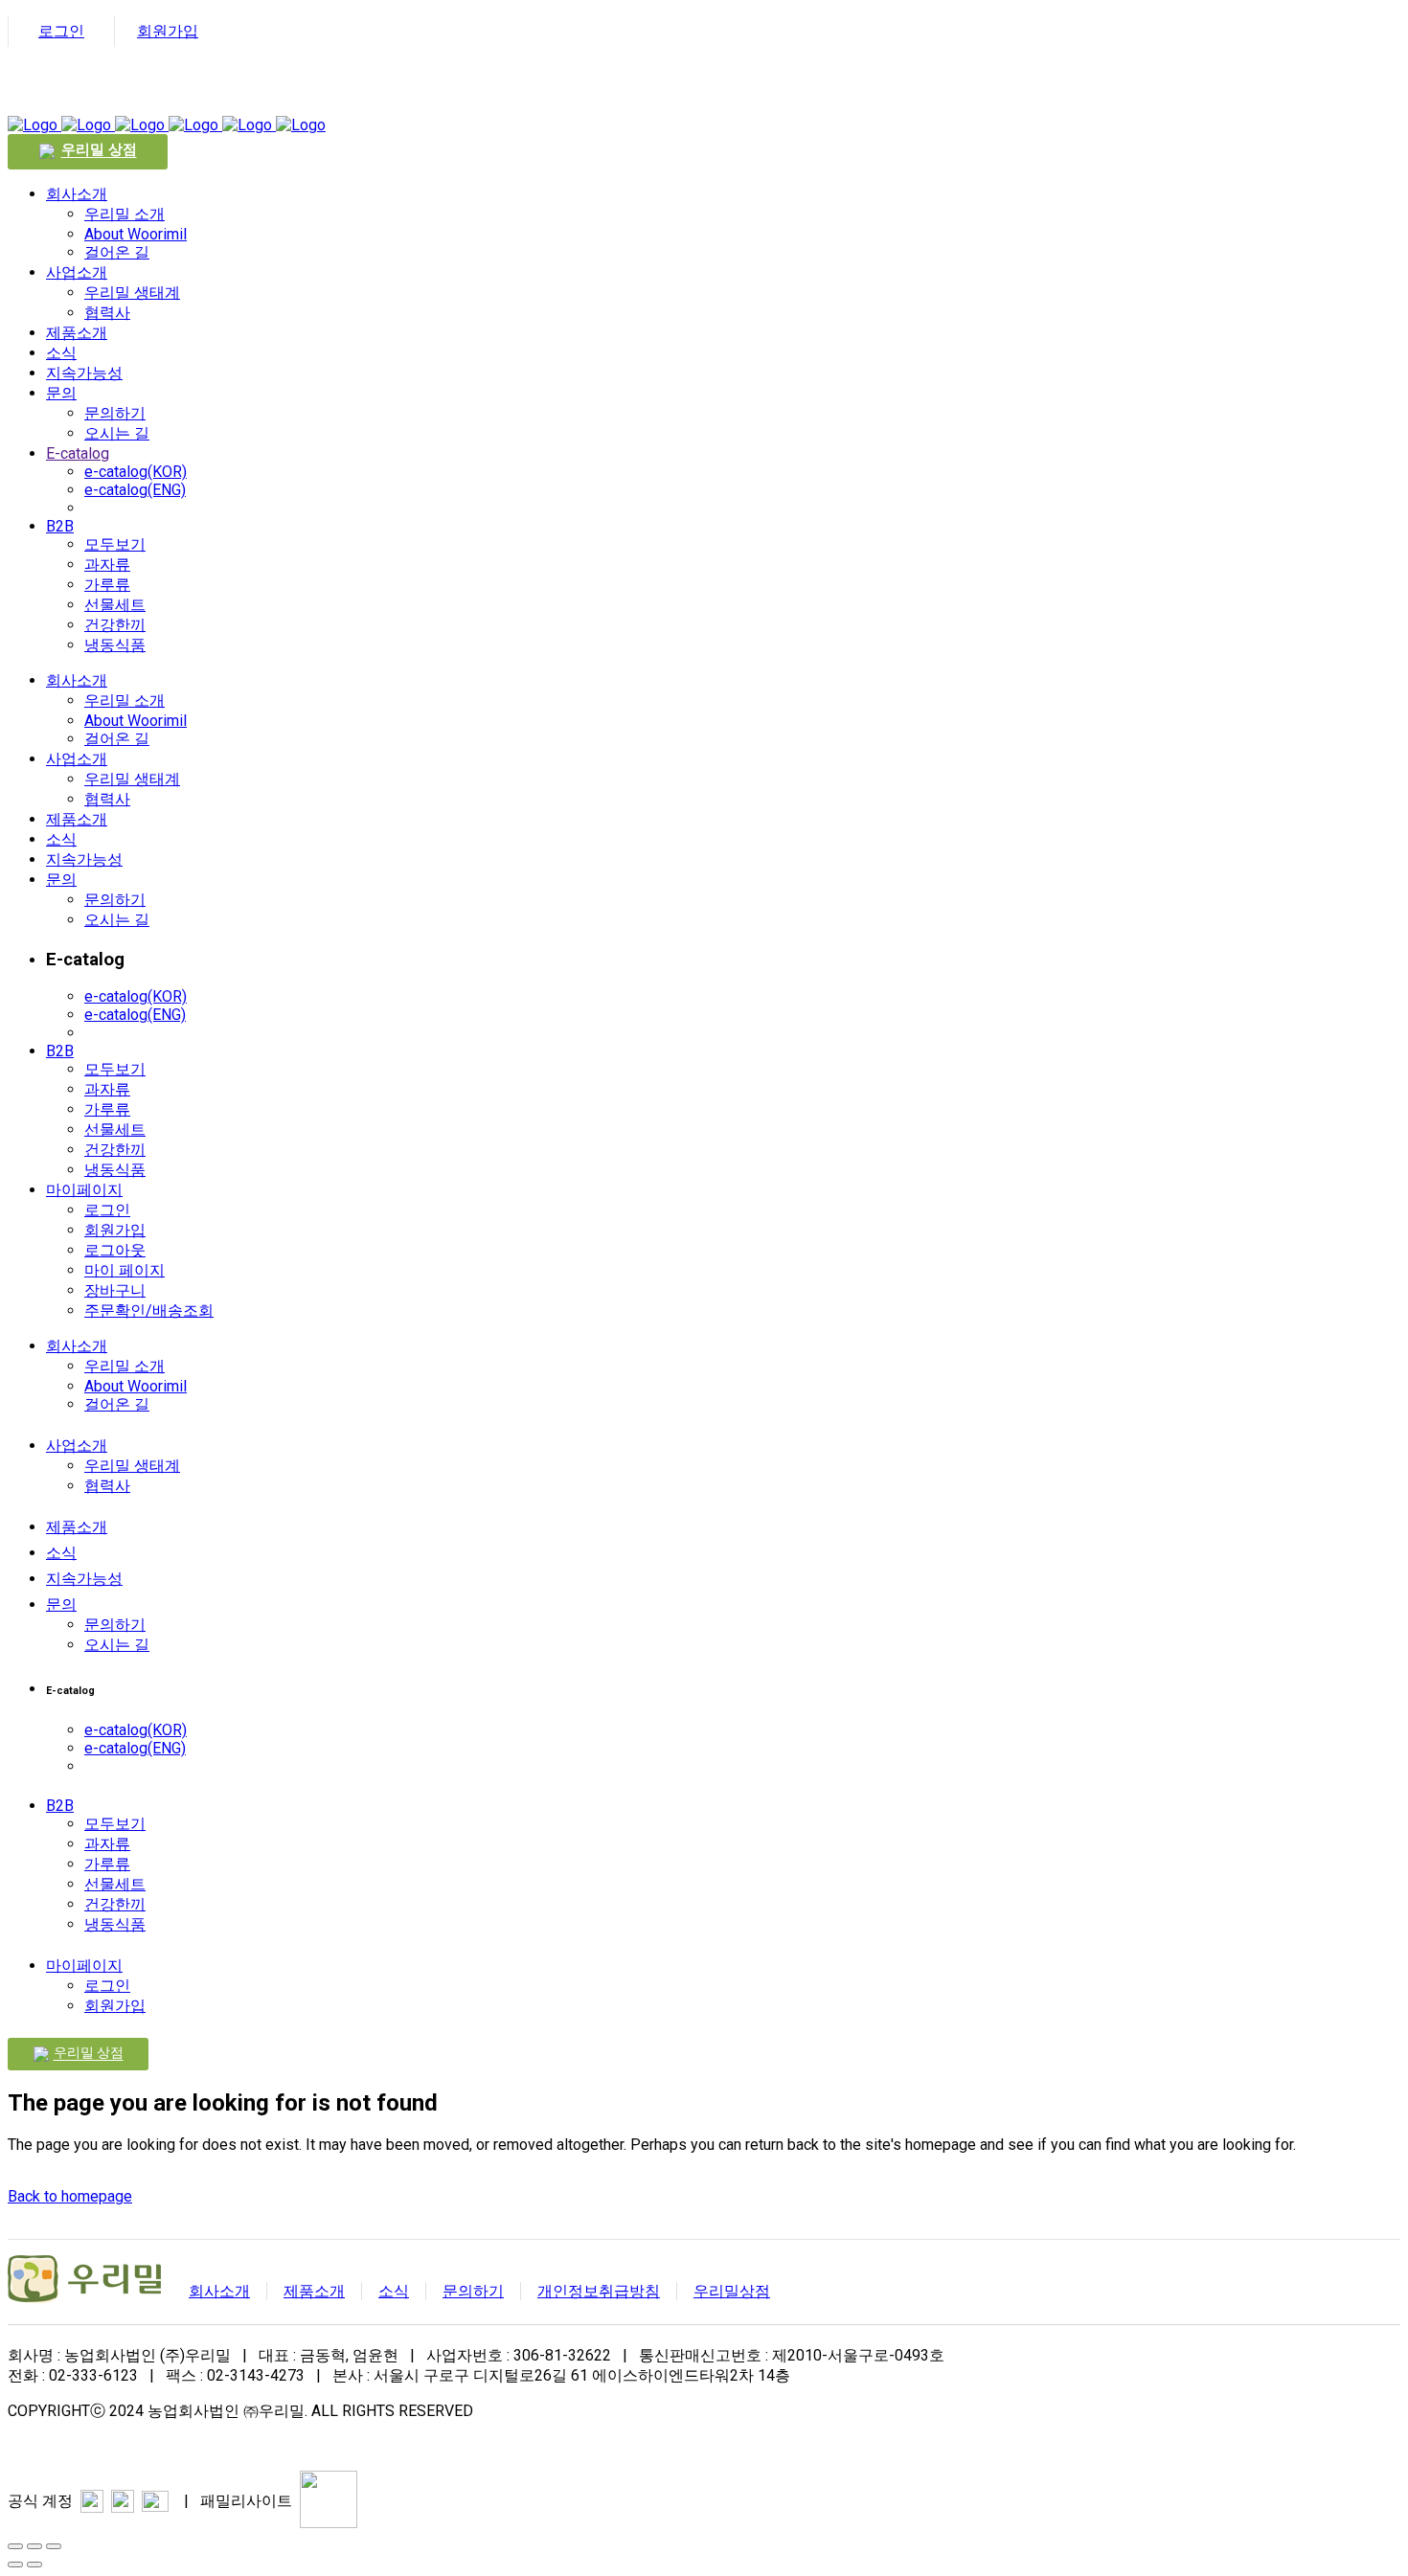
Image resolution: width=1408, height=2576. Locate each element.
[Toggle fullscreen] (34, 2546)
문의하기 (473, 2291)
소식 (394, 2291)
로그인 (61, 31)
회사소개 (219, 2291)
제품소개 (314, 2291)
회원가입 (168, 31)
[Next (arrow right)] (34, 2565)
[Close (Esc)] (15, 2546)
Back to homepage (70, 2196)
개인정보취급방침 (599, 2291)
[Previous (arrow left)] (15, 2565)
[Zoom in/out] (54, 2546)
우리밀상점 (732, 2291)
